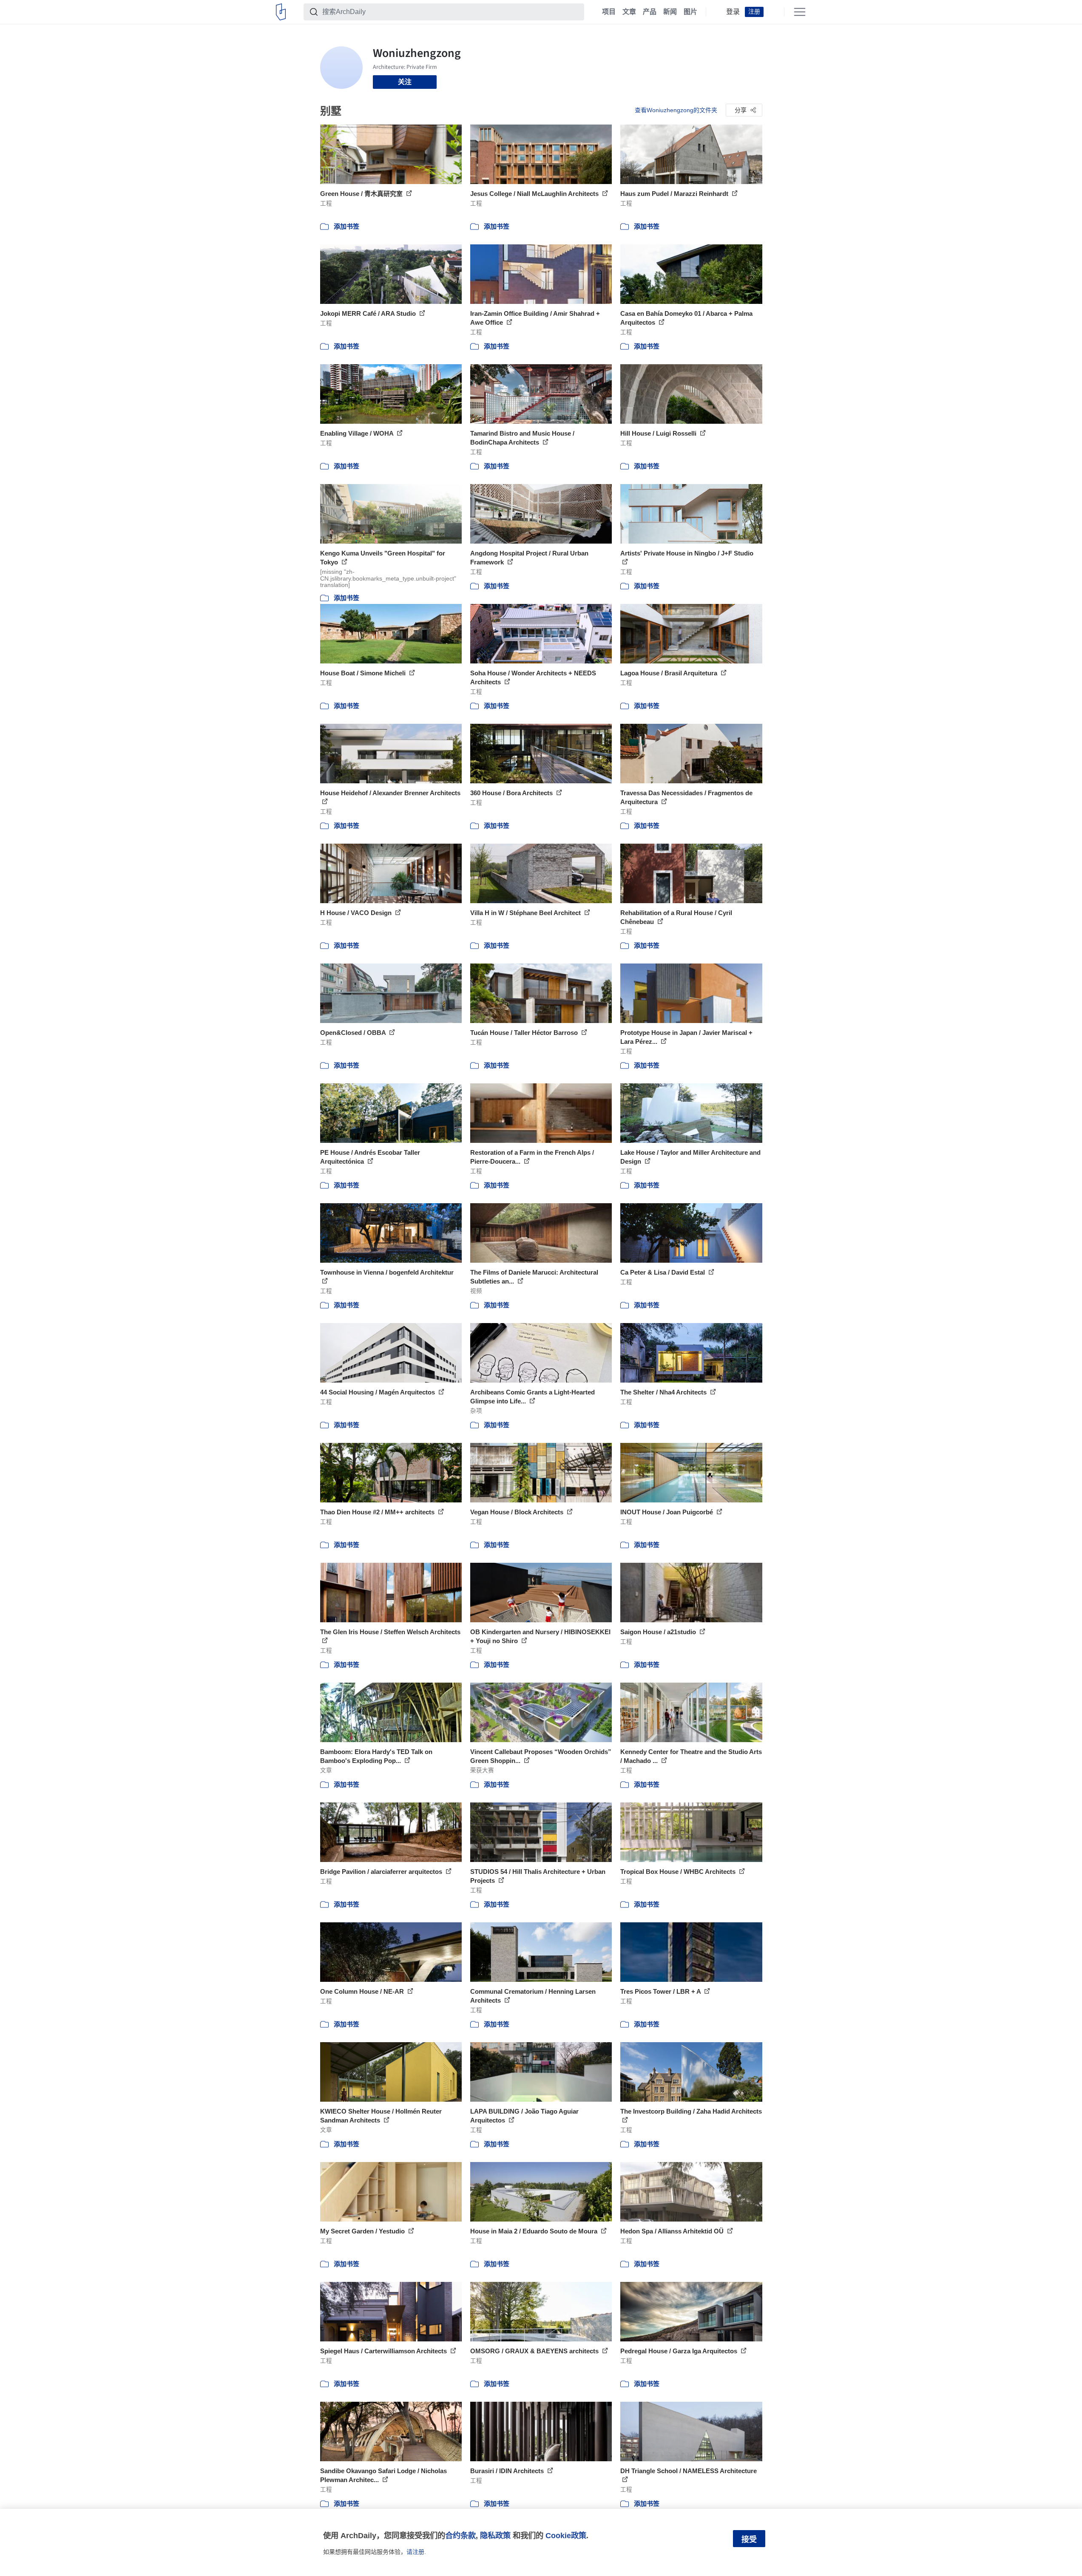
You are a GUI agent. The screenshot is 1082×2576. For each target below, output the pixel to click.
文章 (629, 12)
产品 (650, 12)
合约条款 (460, 2535)
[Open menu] (800, 12)
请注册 (415, 2552)
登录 (733, 12)
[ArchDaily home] (281, 12)
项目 (609, 12)
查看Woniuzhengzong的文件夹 (676, 110)
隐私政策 (495, 2535)
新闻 (670, 12)
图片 (690, 12)
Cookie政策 (566, 2535)
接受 (749, 2539)
